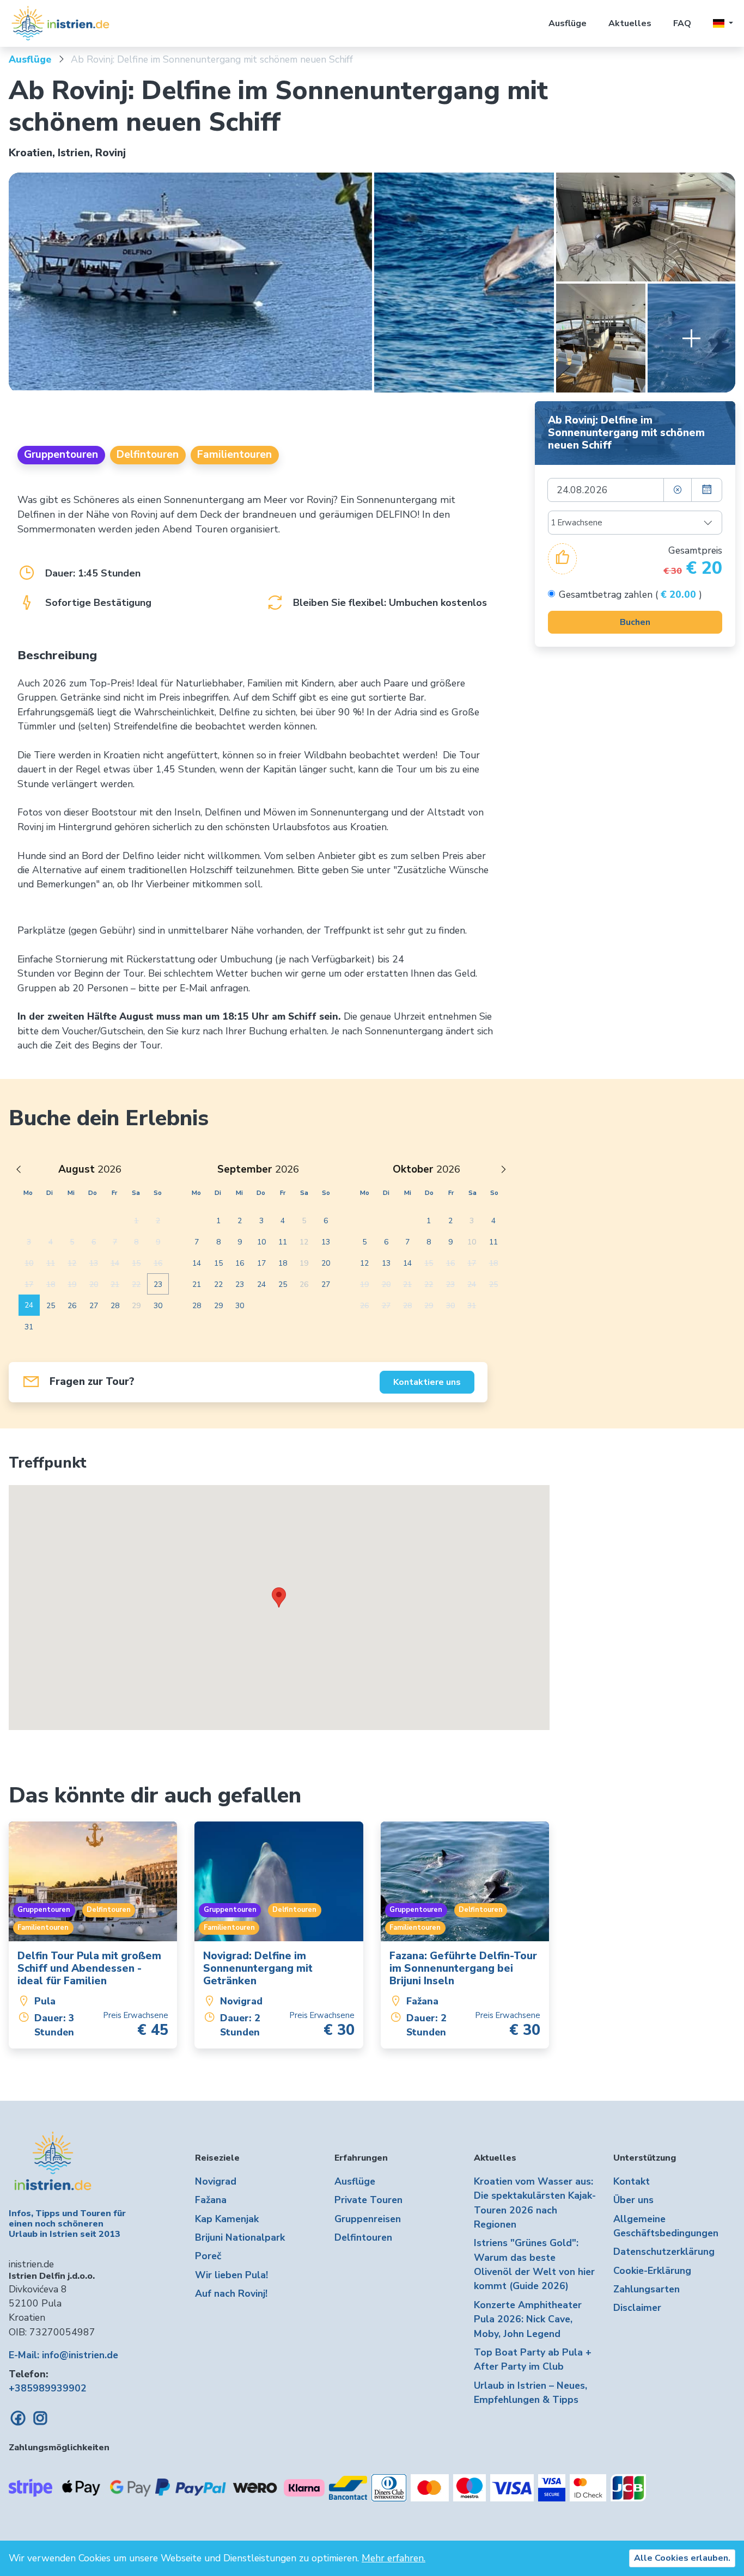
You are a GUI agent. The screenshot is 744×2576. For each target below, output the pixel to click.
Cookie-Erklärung (652, 2271)
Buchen (635, 622)
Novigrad (216, 2181)
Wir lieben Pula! (231, 2275)
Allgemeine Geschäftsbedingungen (666, 2226)
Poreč (208, 2256)
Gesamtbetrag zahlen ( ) (630, 594)
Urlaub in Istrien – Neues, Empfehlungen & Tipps (530, 2393)
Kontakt (632, 2181)
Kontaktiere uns (427, 1382)
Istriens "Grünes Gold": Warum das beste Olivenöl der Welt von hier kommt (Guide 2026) (534, 2264)
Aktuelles (630, 23)
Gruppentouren (61, 455)
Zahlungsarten (647, 2289)
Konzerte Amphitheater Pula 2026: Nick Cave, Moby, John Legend (528, 2319)
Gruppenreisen (368, 2219)
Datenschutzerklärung (664, 2252)
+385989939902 (48, 2388)
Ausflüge (568, 23)
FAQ (682, 23)
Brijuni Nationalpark (240, 2237)
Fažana (211, 2200)
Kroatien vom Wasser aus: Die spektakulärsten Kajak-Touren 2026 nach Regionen (535, 2203)
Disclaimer (637, 2308)
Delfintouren (148, 455)
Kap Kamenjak (227, 2219)
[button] (723, 23)
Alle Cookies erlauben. (682, 2558)
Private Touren (368, 2200)
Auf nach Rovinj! (231, 2293)
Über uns (633, 2200)
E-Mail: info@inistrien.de (63, 2355)
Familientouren (234, 455)
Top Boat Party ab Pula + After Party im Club (533, 2359)
